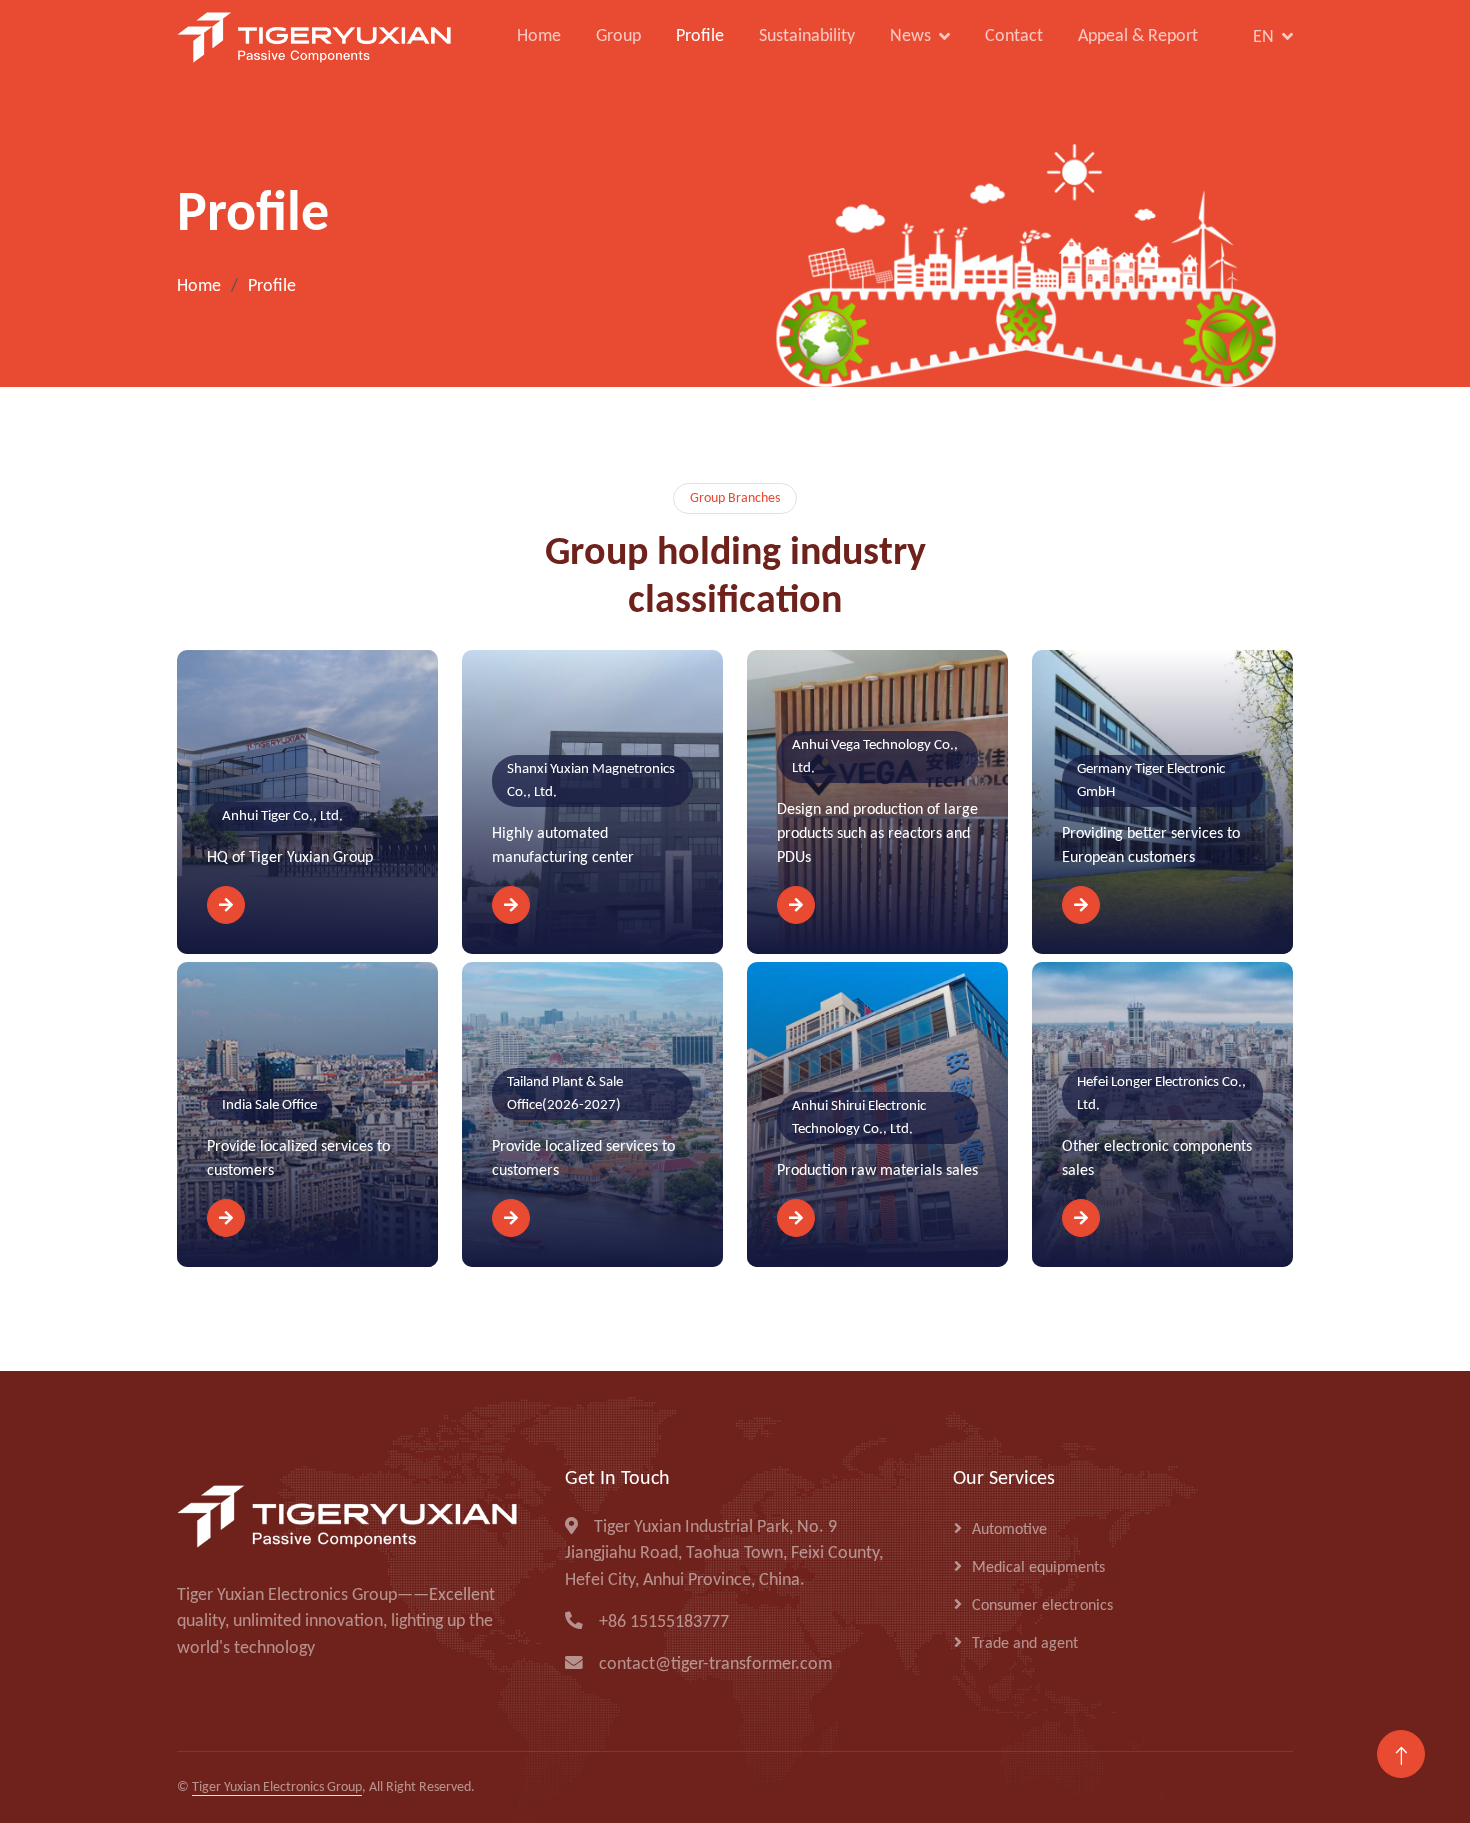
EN (1263, 37)
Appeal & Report (1138, 36)
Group (618, 36)
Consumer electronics (1042, 1606)
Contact (1014, 36)
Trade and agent (1025, 1644)
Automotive (1009, 1530)
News (910, 37)
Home (539, 36)
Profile (700, 36)
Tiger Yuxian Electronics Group (277, 1787)
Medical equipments (1038, 1568)
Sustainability (807, 36)
